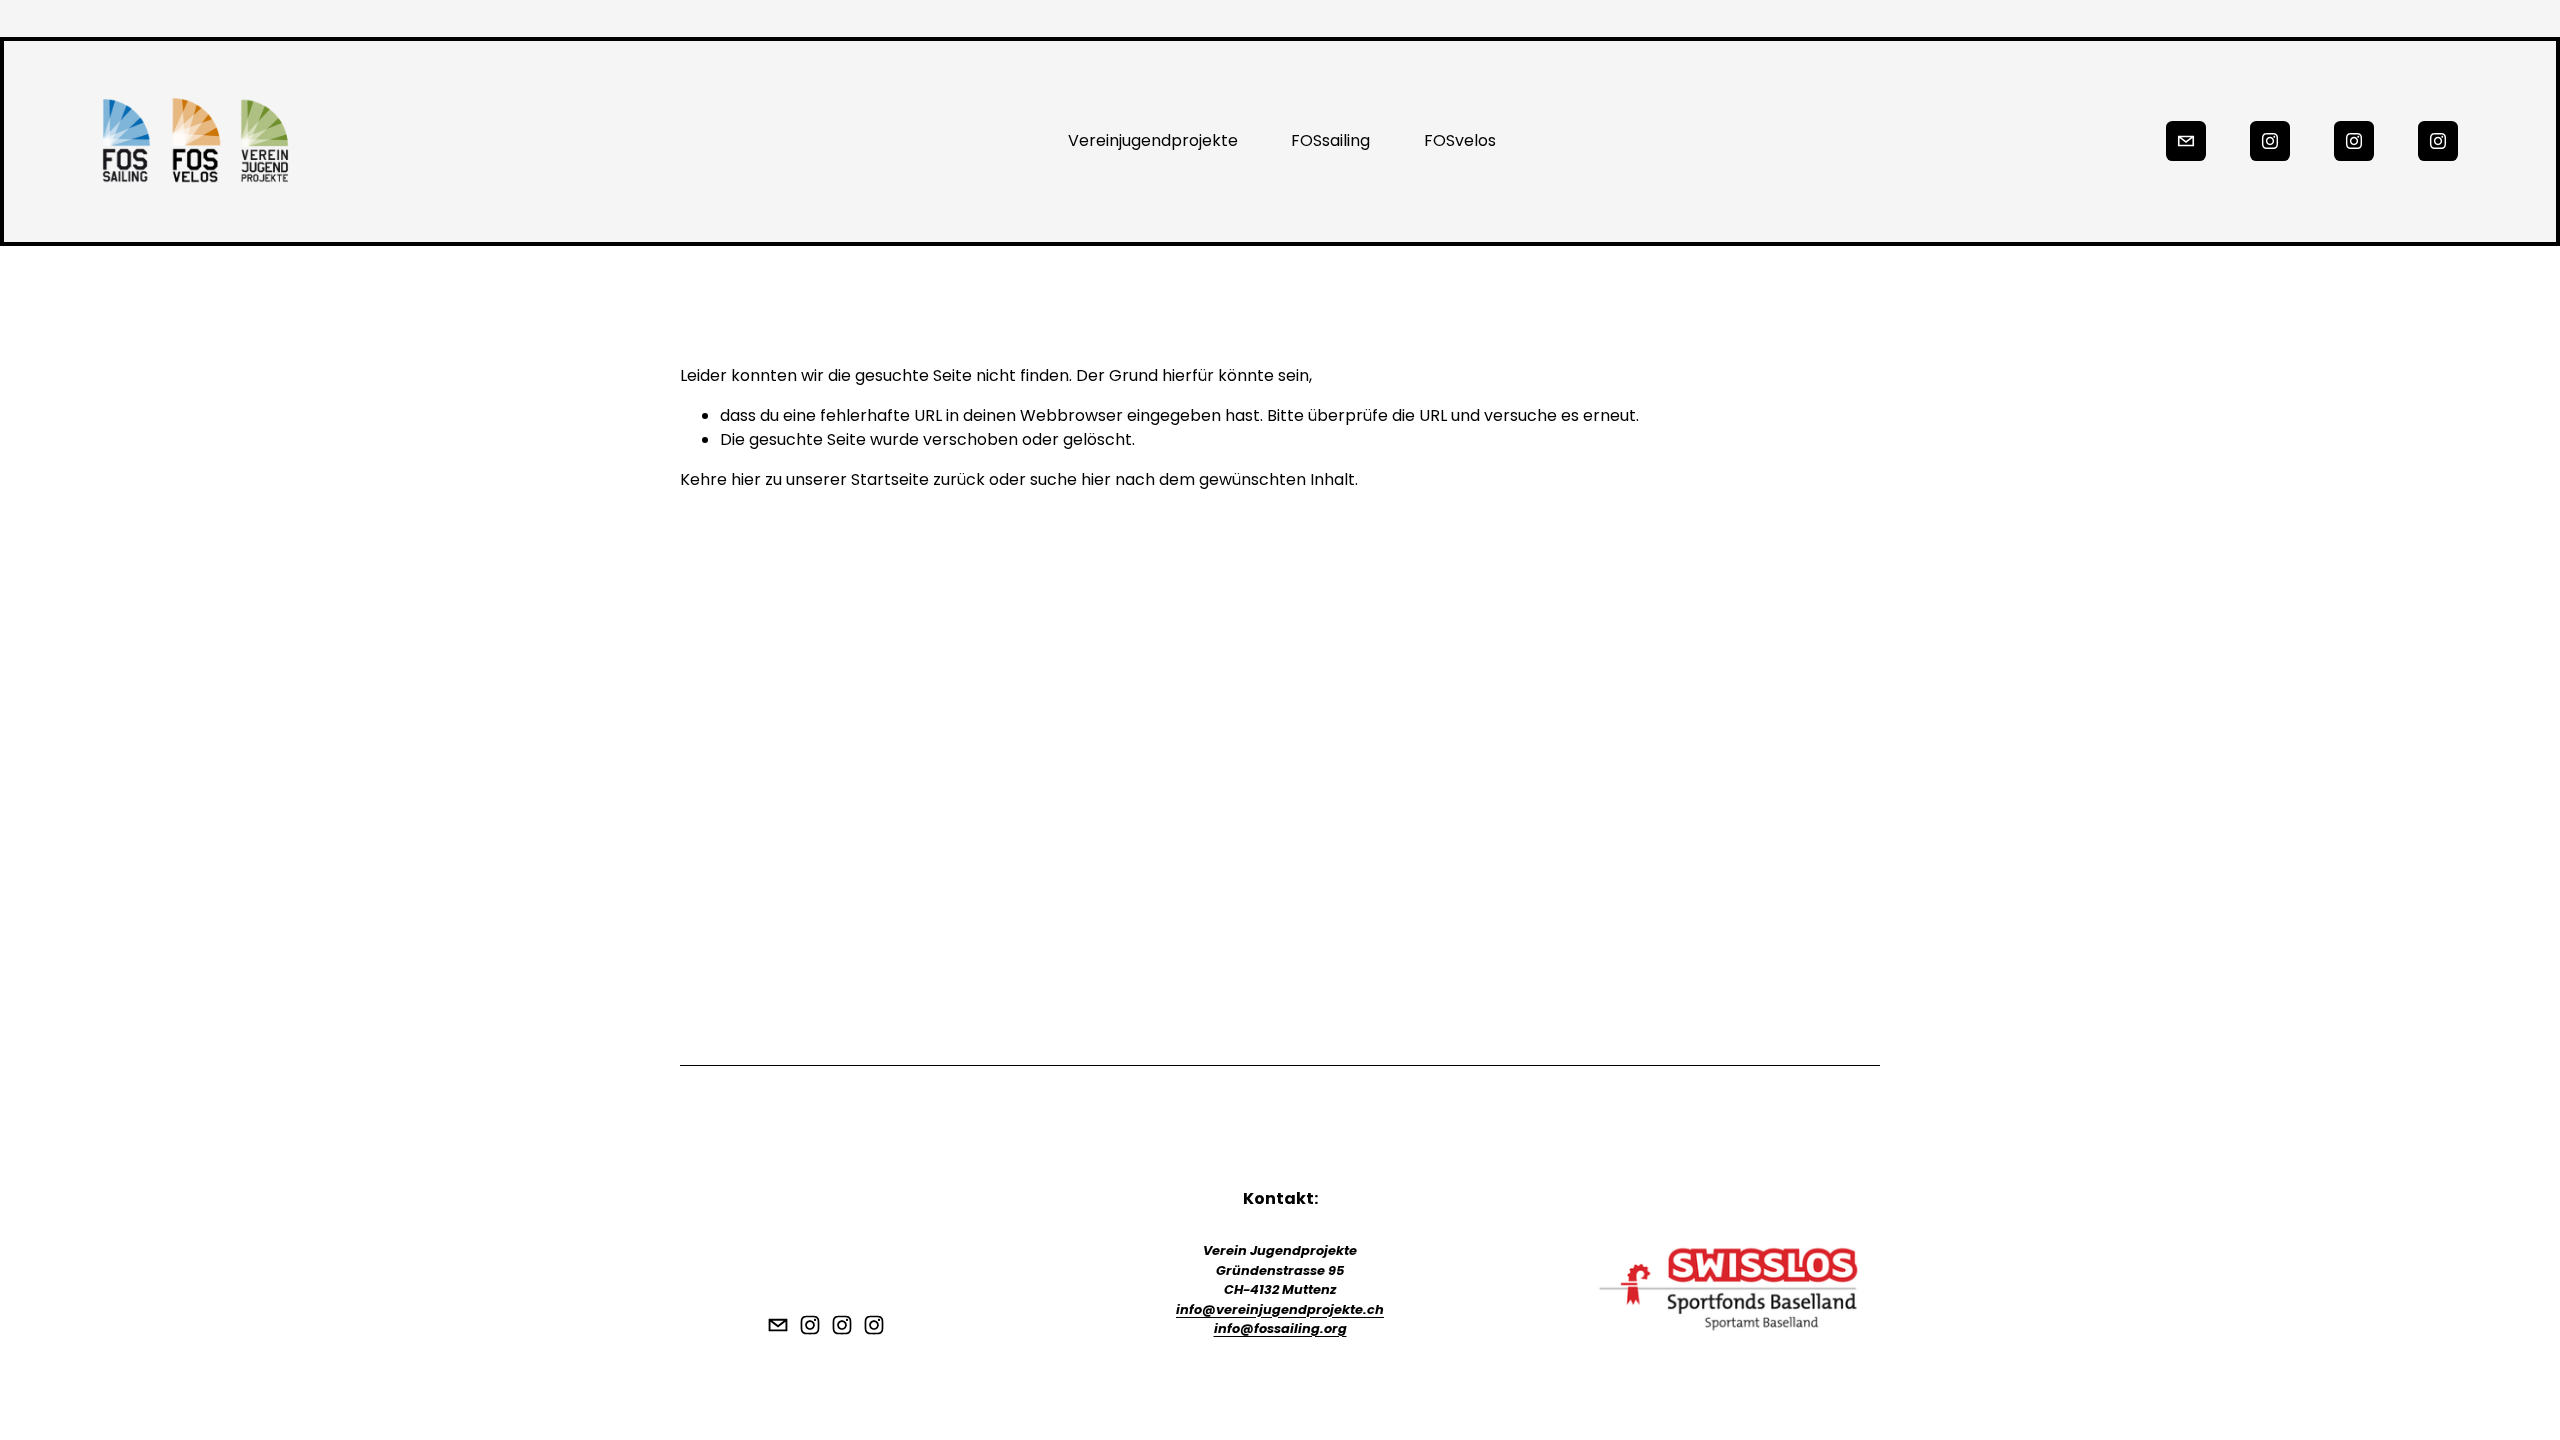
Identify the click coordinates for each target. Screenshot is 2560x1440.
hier (746, 479)
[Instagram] (2270, 141)
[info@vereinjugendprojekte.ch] (2186, 141)
